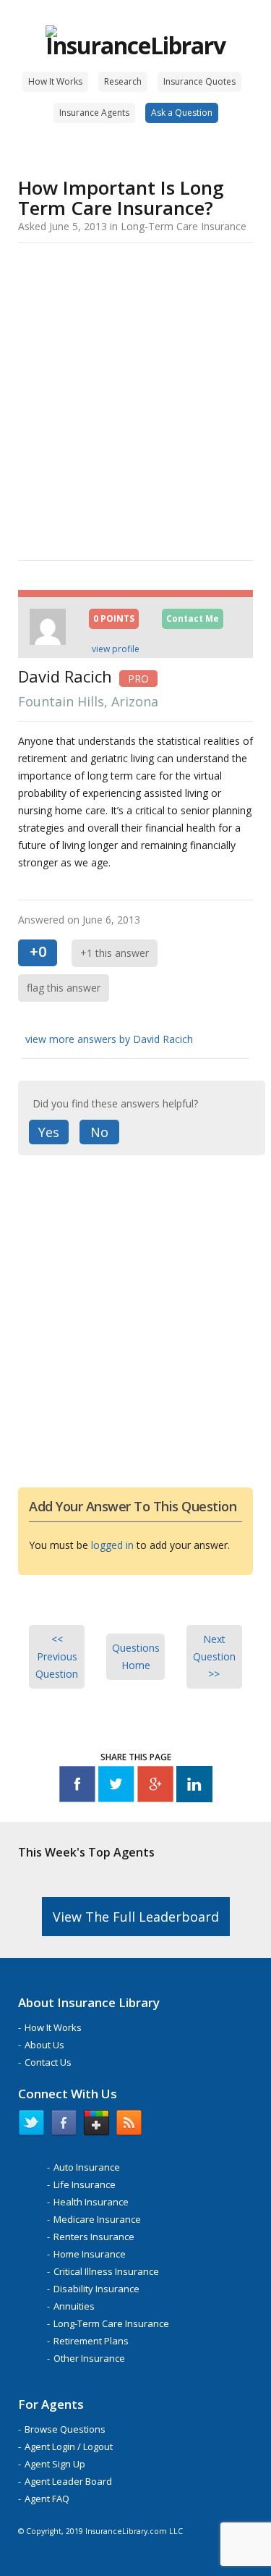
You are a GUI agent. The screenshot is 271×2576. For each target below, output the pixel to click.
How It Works (55, 81)
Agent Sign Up (55, 2464)
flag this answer (64, 988)
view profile (116, 649)
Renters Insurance (94, 2237)
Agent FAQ (47, 2499)
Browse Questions (65, 2429)
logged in (112, 1545)
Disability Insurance (96, 2289)
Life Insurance (85, 2184)
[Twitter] (116, 1787)
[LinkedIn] (194, 1787)
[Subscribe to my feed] (129, 2126)
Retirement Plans (91, 2341)
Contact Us (48, 2062)
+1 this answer (115, 953)
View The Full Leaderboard (136, 1917)
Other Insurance (89, 2358)
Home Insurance (90, 2254)
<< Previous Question (57, 1656)
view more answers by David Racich (109, 1039)
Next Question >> (214, 1656)
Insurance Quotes (199, 81)
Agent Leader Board (68, 2481)
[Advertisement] (135, 399)
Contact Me (193, 618)
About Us (44, 2045)
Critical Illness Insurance (106, 2271)
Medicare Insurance (97, 2219)
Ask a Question (182, 113)
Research (123, 81)
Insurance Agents (94, 113)
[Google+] (155, 1787)
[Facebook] (77, 1787)
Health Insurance (91, 2202)
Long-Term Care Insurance (111, 2323)
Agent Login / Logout (69, 2446)
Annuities (74, 2306)
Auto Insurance (87, 2167)
